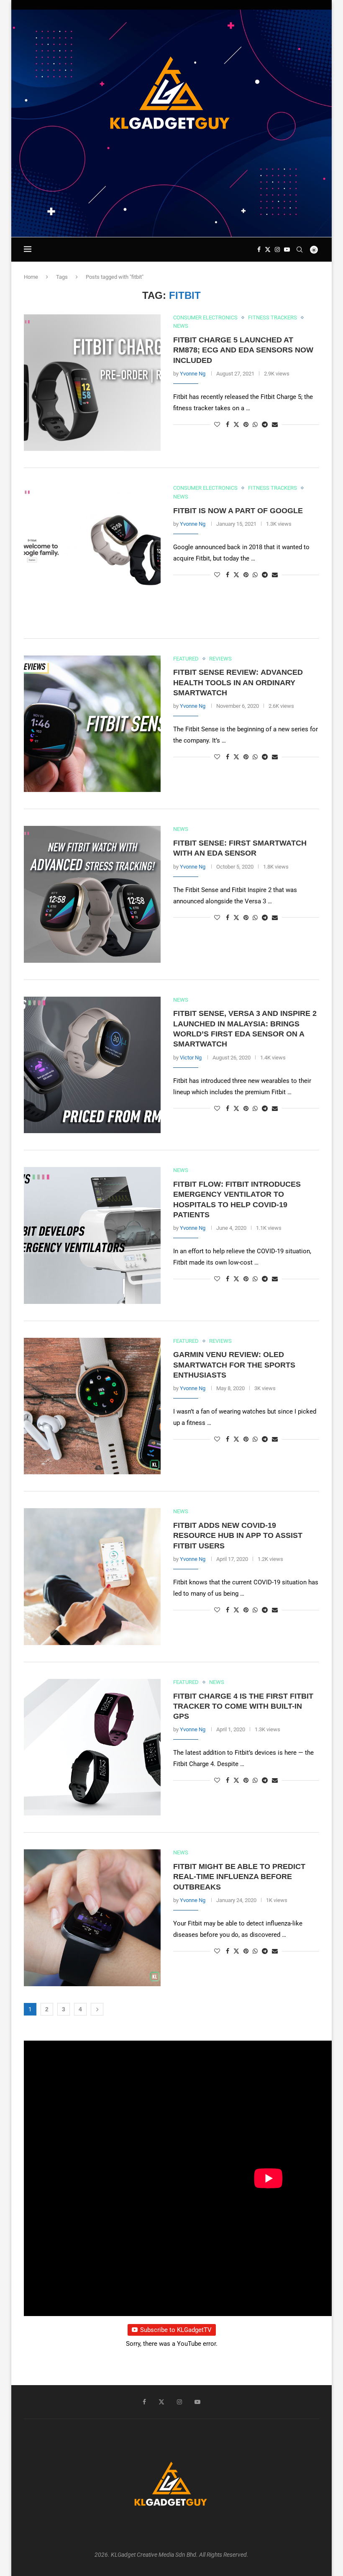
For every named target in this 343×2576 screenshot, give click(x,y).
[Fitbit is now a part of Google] (92, 553)
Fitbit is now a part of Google (238, 511)
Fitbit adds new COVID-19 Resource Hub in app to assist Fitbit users (238, 1536)
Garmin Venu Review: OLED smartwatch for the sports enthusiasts (234, 1365)
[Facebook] (259, 249)
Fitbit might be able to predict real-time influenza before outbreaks (239, 1877)
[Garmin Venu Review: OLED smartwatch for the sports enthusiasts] (92, 1406)
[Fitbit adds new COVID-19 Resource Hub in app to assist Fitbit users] (92, 1577)
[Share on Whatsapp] (255, 424)
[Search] (299, 249)
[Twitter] (268, 249)
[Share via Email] (275, 424)
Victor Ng (191, 1058)
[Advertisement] (171, 213)
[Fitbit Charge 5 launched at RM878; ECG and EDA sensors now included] (92, 383)
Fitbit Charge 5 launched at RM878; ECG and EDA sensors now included (243, 350)
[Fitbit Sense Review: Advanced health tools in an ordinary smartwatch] (92, 724)
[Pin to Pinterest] (246, 424)
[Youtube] (287, 249)
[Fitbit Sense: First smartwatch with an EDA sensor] (92, 894)
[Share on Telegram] (265, 424)
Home (31, 277)
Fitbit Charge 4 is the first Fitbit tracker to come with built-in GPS (243, 1706)
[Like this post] (217, 424)
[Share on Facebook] (228, 424)
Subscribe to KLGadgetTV (176, 2330)
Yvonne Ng (193, 374)
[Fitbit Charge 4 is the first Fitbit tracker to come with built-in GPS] (92, 1747)
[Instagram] (277, 249)
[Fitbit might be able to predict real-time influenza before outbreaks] (92, 1918)
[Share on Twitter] (236, 424)
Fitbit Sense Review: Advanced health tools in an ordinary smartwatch (238, 683)
